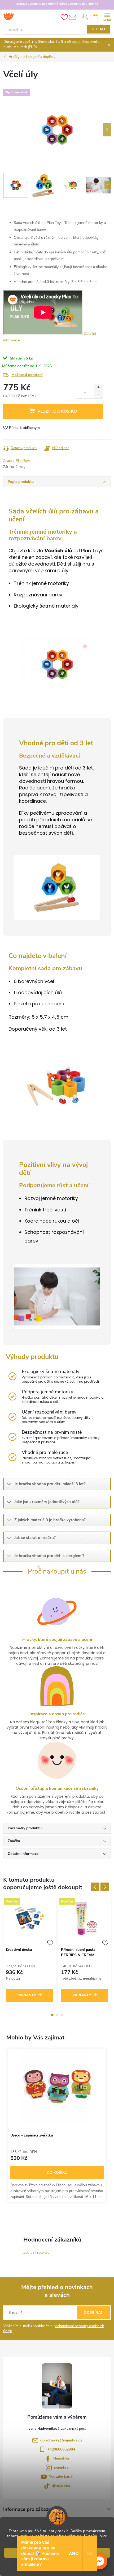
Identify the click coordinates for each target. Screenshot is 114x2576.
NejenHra (61, 2458)
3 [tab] (62, 2015)
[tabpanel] (29, 1952)
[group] (57, 2126)
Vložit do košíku (57, 411)
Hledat (99, 29)
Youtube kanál (61, 2476)
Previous (95, 1887)
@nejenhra (61, 2485)
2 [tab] (57, 2015)
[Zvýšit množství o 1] (98, 388)
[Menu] (107, 17)
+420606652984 (61, 2449)
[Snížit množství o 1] (98, 395)
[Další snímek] (107, 130)
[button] (99, 2561)
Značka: (17, 461)
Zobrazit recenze (36, 2253)
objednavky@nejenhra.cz (61, 2440)
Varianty (27, 1995)
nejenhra (61, 2467)
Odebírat (93, 2313)
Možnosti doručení (27, 375)
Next (105, 1887)
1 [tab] (52, 2015)
